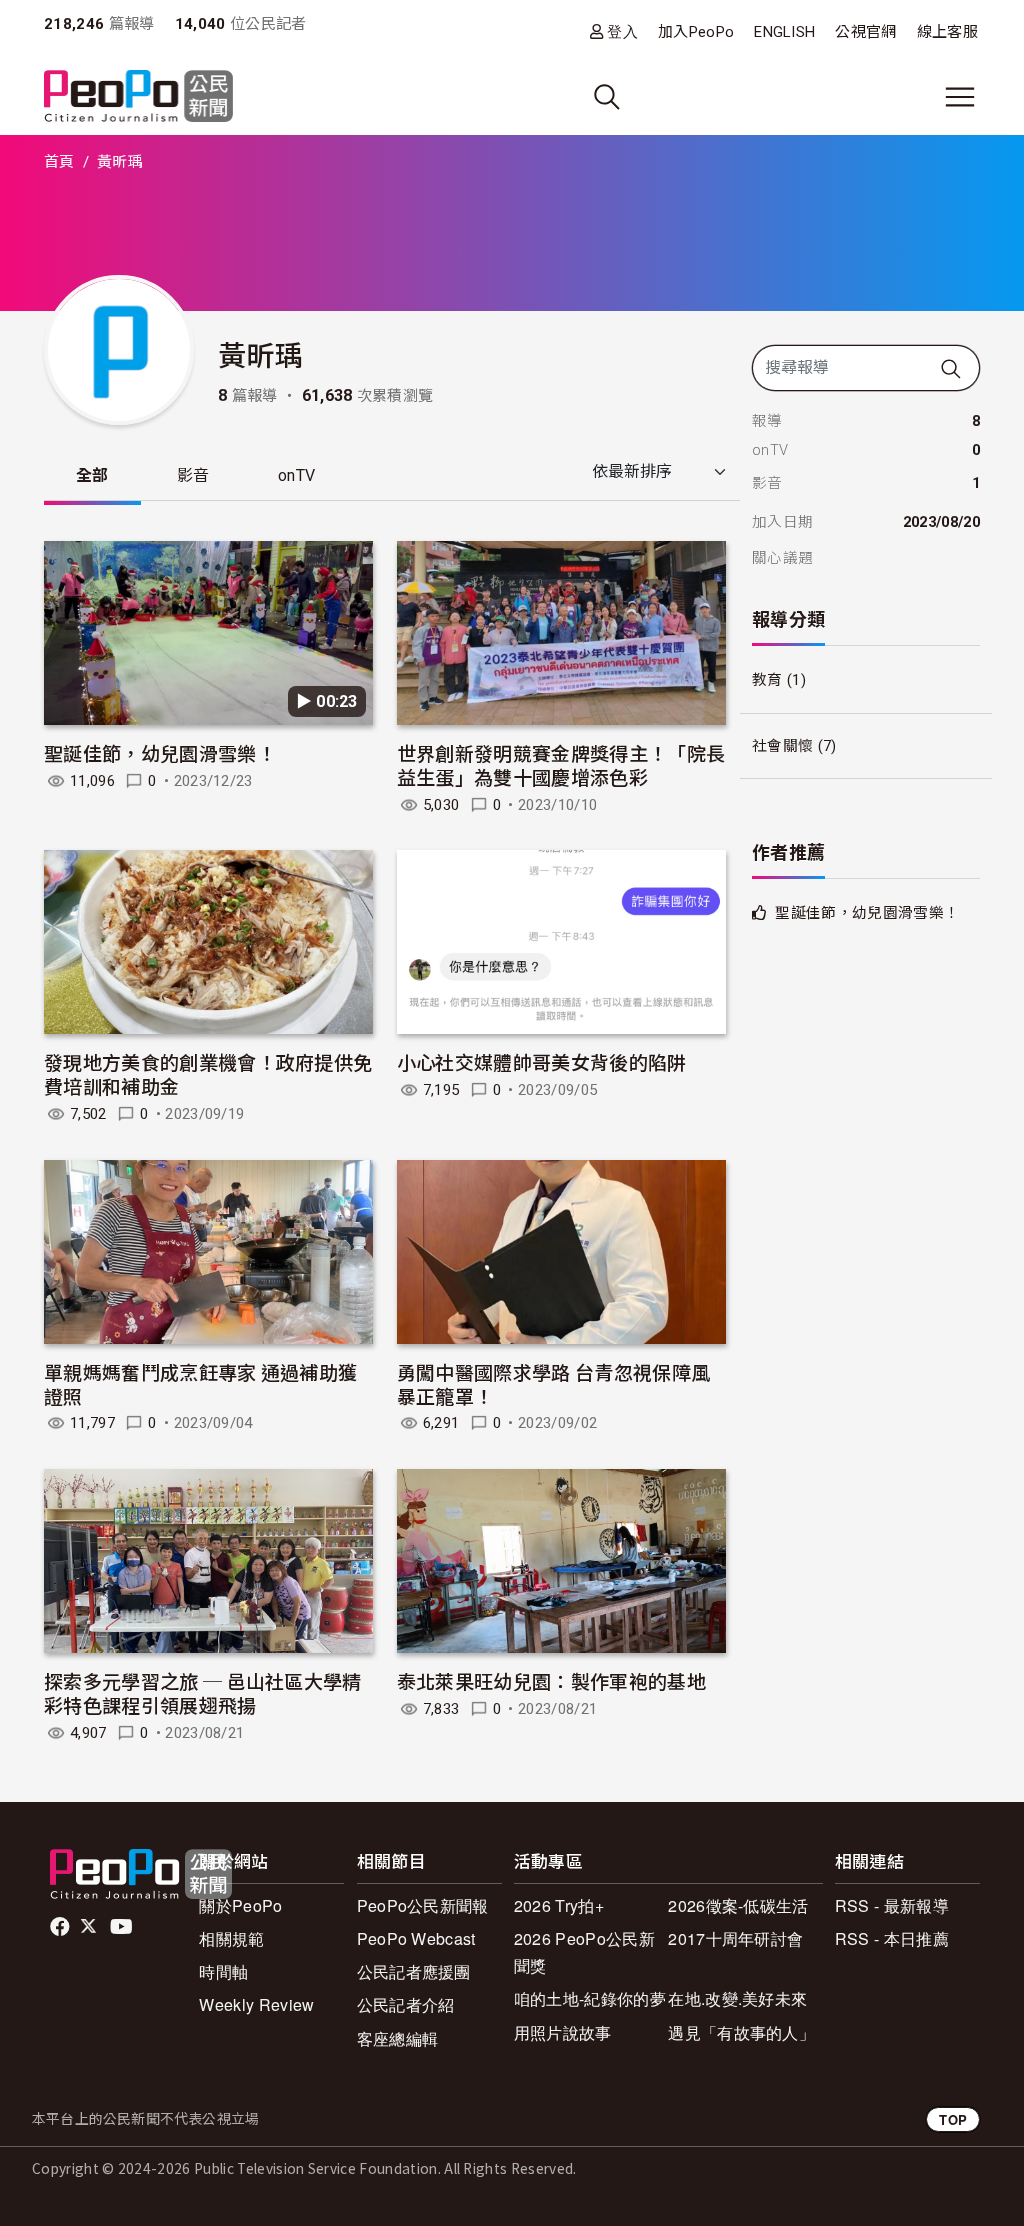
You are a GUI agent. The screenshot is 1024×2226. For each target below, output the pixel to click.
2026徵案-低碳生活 (738, 1905)
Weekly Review (256, 2004)
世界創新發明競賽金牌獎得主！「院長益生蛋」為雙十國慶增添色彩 (561, 764)
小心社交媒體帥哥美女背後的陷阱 (542, 1061)
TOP (953, 2119)
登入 (622, 31)
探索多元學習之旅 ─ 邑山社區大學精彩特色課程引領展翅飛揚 (203, 1692)
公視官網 (865, 32)
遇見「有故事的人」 (741, 2032)
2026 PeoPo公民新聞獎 (584, 1952)
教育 (767, 680)
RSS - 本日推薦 (892, 1938)
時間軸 (223, 1971)
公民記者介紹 (406, 2004)
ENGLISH (784, 32)
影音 (193, 475)
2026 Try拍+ (559, 1905)
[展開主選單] (960, 97)
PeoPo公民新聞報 (423, 1905)
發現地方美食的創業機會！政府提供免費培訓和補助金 (208, 1073)
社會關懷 (782, 746)
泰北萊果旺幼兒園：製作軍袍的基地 (551, 1680)
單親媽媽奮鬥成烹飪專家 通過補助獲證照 (200, 1383)
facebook (61, 1927)
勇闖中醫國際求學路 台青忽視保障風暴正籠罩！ (553, 1383)
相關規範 (231, 1938)
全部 (92, 475)
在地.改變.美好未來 (737, 1998)
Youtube (123, 1927)
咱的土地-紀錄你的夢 (590, 1998)
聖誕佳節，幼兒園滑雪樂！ (160, 752)
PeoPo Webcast (416, 1938)
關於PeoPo (240, 1905)
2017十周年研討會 (735, 1938)
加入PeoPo (696, 32)
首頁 (59, 162)
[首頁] (138, 97)
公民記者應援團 (414, 1971)
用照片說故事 (563, 2032)
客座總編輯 (398, 2038)
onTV (296, 475)
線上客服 (947, 32)
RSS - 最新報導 (892, 1905)
